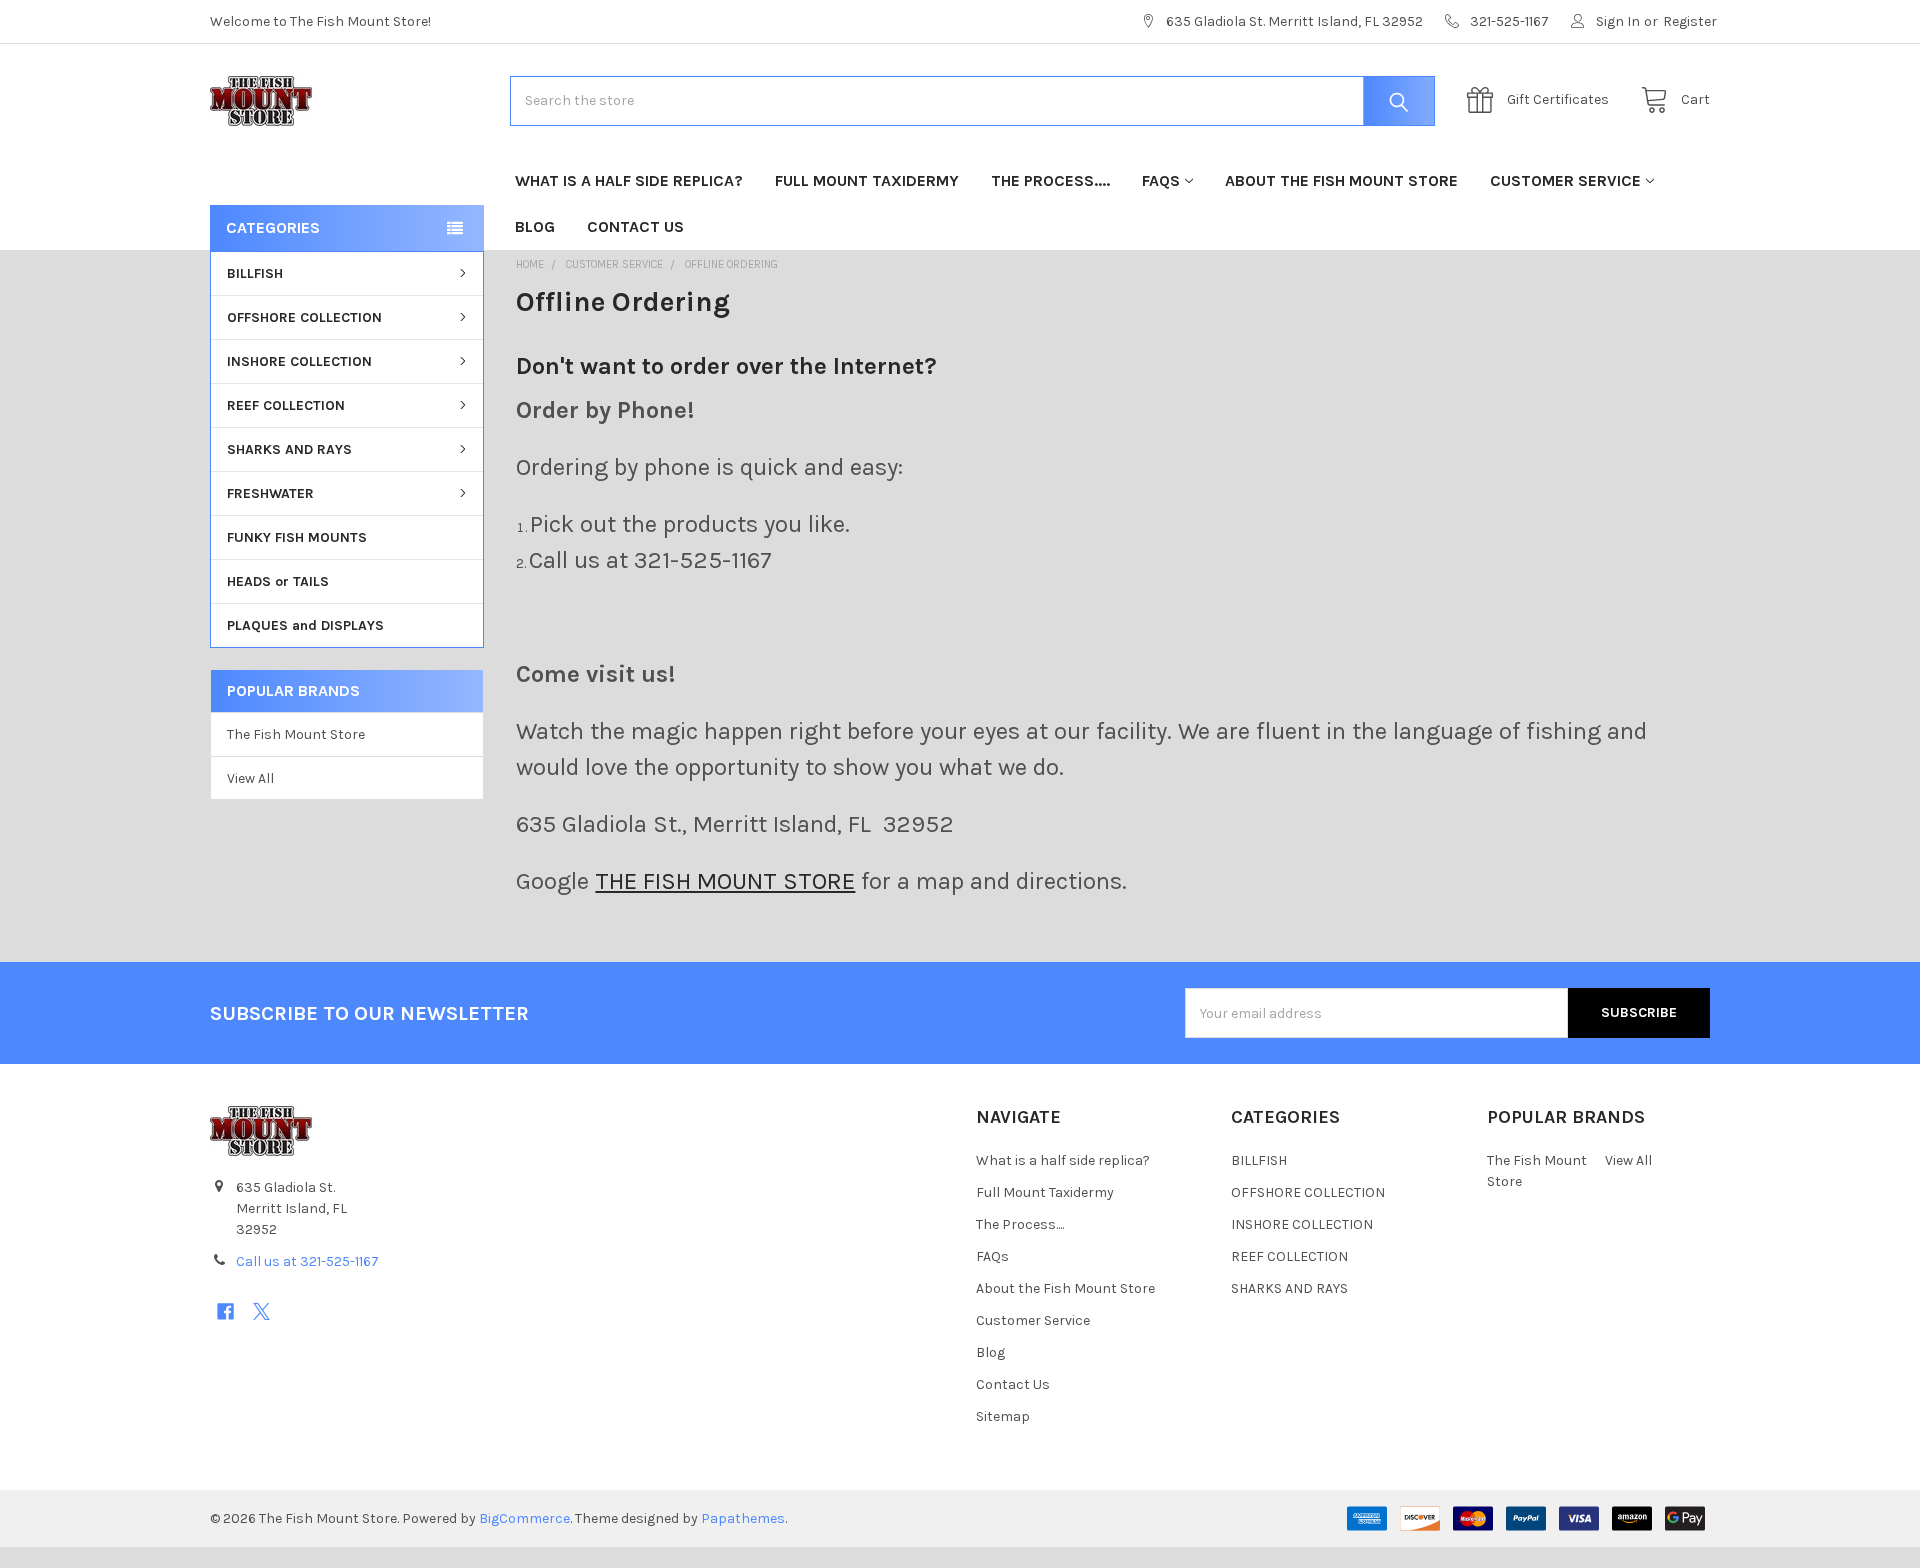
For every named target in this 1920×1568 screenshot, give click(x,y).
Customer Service (1565, 180)
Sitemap (1003, 1416)
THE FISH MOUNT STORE (725, 881)
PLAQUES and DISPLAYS (305, 625)
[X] (261, 1311)
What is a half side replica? (629, 180)
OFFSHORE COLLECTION (304, 317)
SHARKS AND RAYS (289, 449)
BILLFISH (255, 273)
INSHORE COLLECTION (299, 361)
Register (1690, 21)
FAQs (1161, 180)
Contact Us (635, 226)
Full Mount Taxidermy (867, 180)
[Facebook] (225, 1311)
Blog (535, 226)
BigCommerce (524, 1518)
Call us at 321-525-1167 (307, 1261)
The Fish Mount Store (296, 734)
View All (250, 778)
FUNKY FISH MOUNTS (297, 537)
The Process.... (1050, 180)
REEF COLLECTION (286, 405)
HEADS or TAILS (278, 581)
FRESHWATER (270, 493)
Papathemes (743, 1518)
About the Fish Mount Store (1341, 180)
